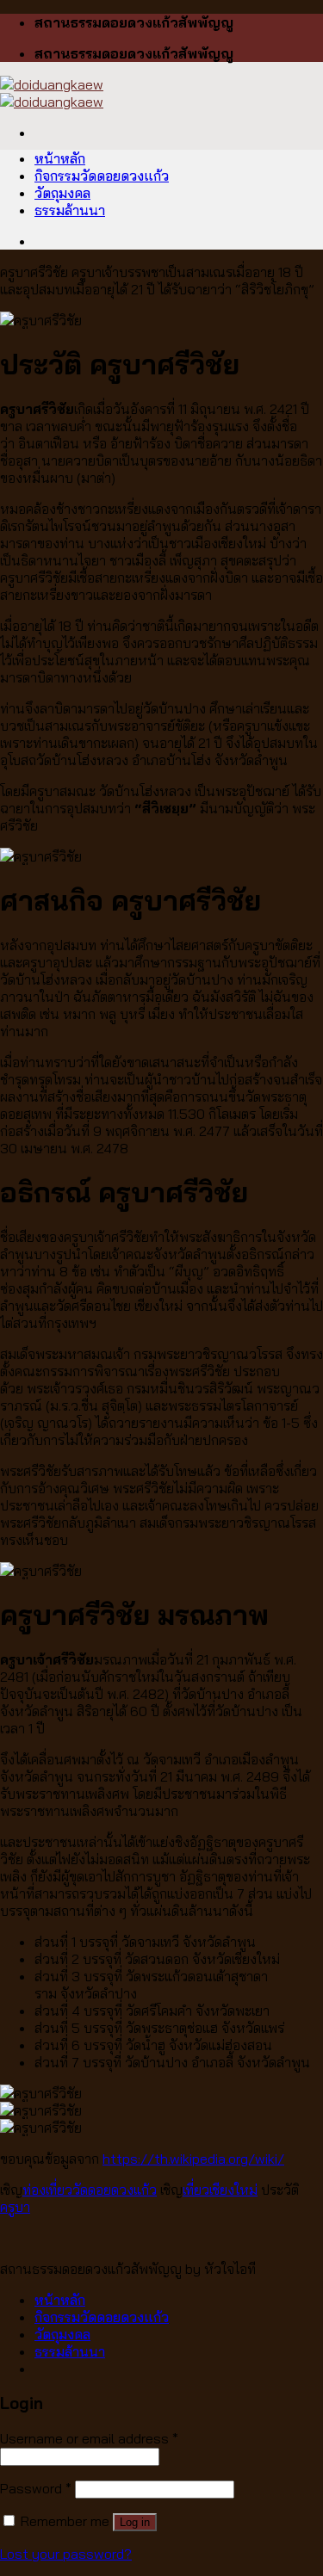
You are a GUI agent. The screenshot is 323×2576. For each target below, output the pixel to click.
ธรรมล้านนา (70, 210)
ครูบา (15, 2207)
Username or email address (89, 2438)
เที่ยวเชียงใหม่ (220, 2190)
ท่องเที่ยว (47, 2190)
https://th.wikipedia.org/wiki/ (193, 2159)
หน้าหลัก (60, 158)
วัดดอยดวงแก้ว (115, 2190)
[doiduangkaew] (52, 93)
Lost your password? (66, 2554)
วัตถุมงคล (62, 193)
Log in (135, 2522)
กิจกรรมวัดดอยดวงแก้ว (102, 176)
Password (36, 2488)
